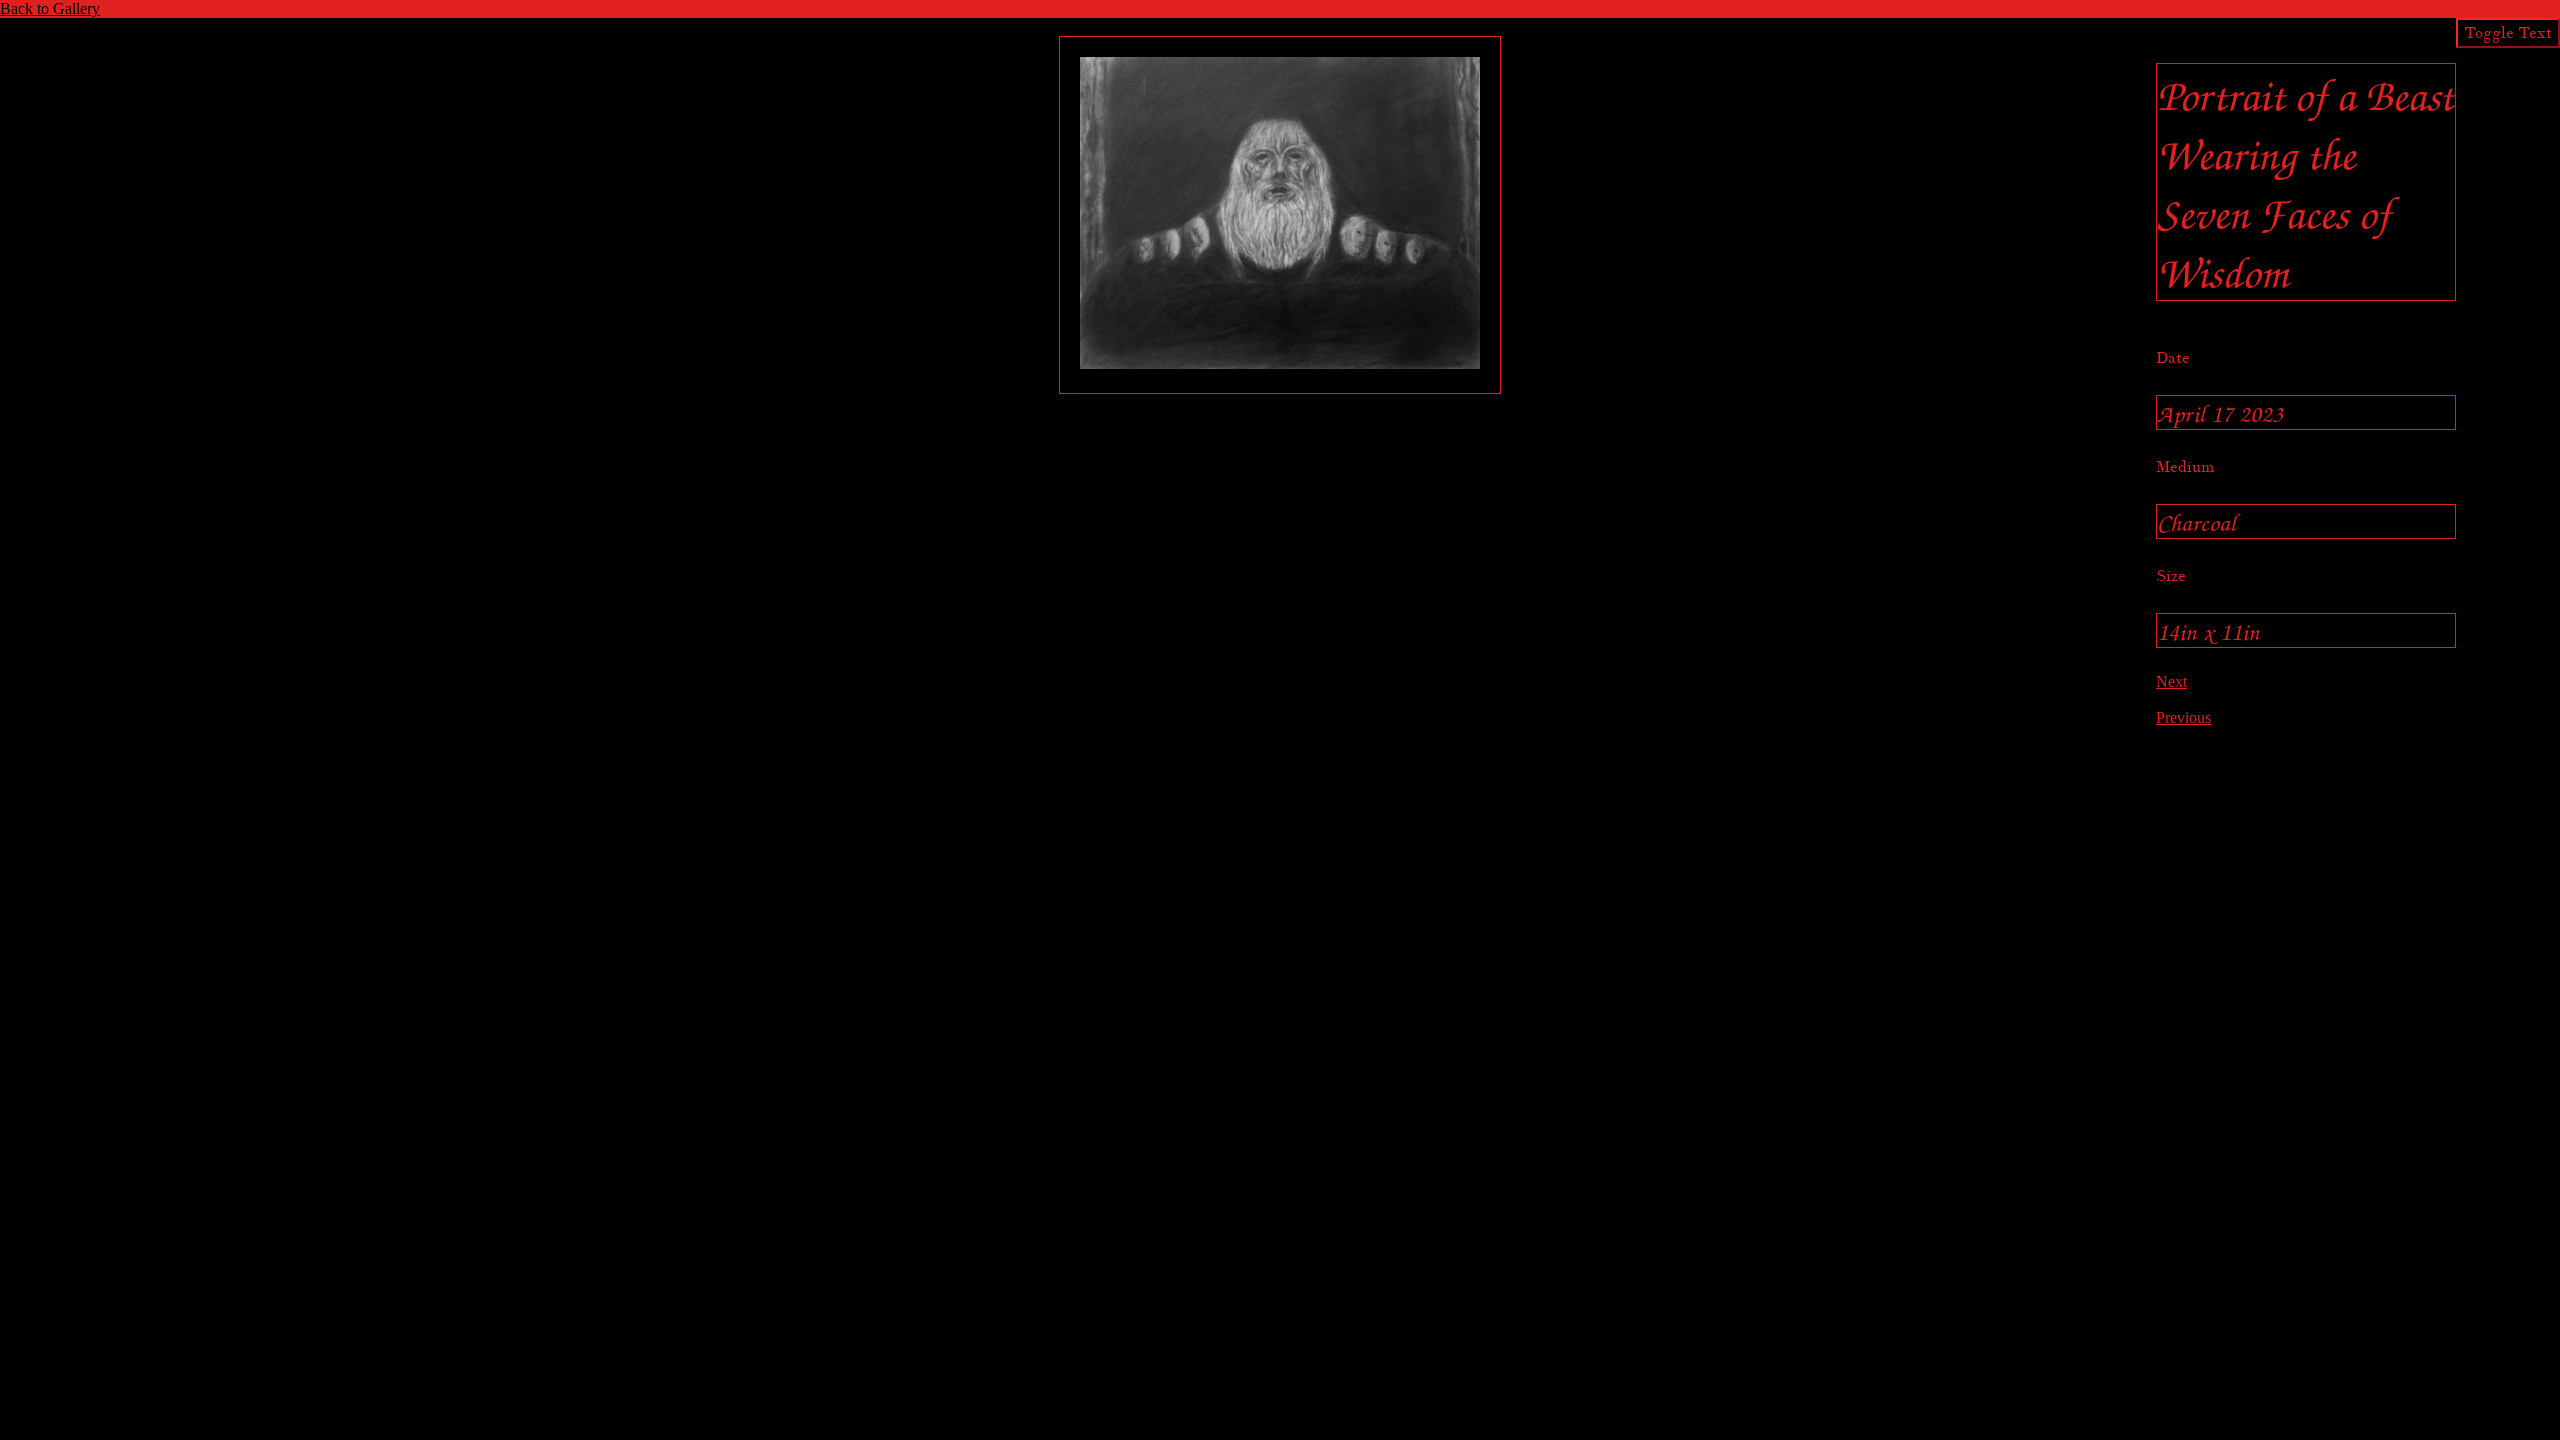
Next (2171, 681)
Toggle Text (2508, 33)
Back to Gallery (50, 8)
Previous (2183, 717)
